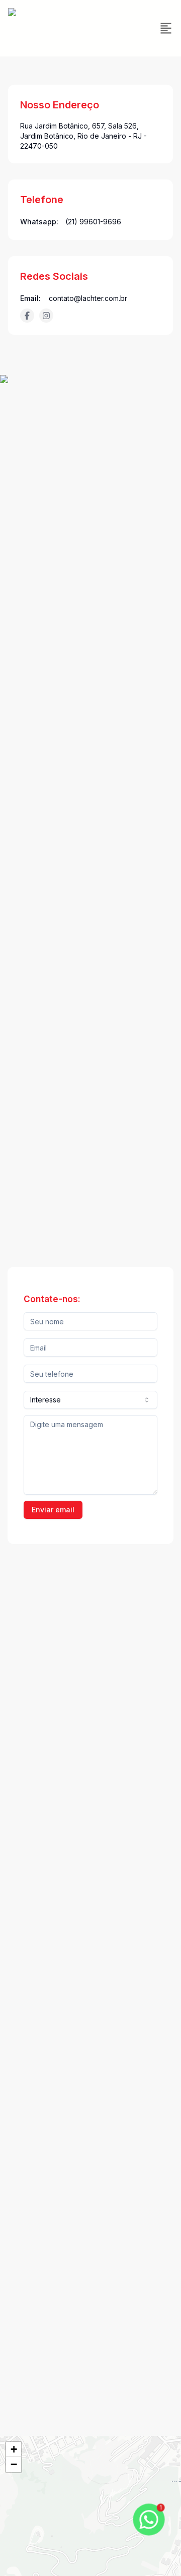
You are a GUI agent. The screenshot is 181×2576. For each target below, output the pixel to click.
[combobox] (90, 1400)
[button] (14, 2449)
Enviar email (53, 1510)
